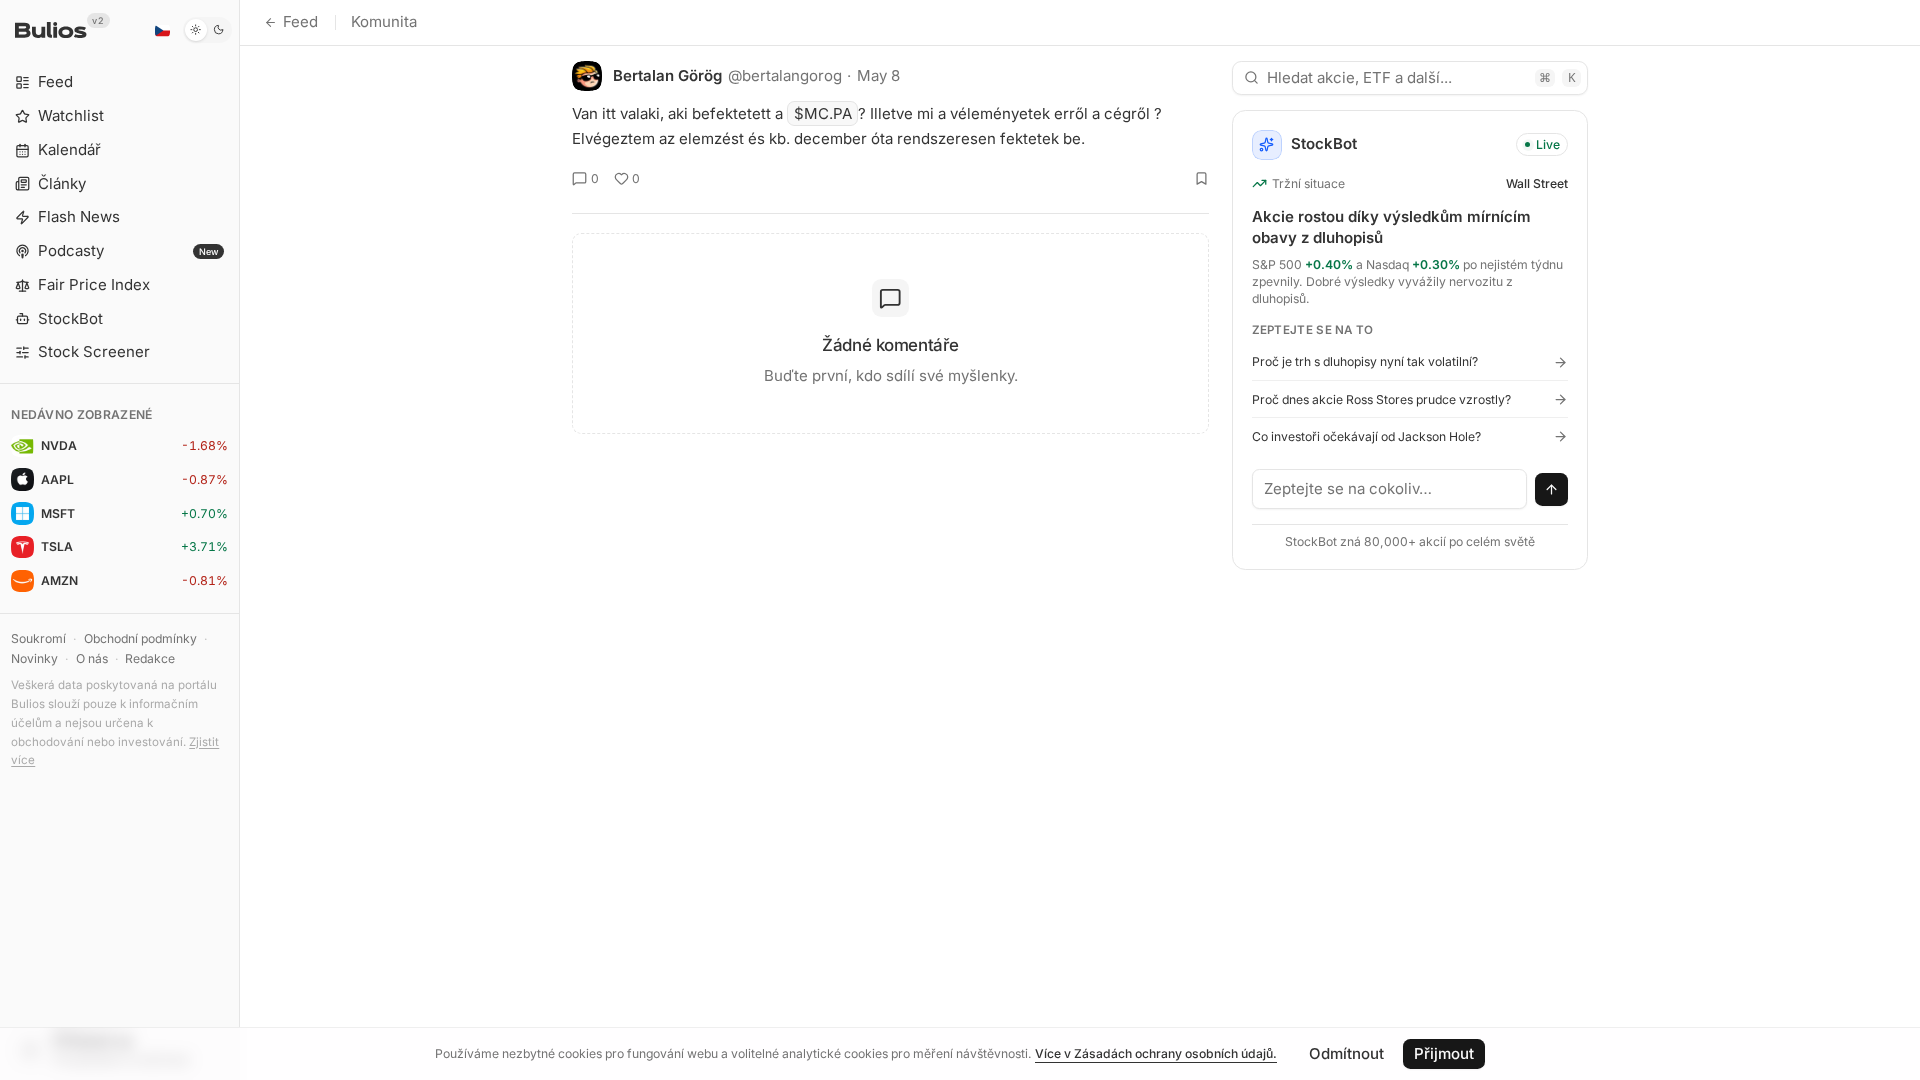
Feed (300, 21)
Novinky (34, 658)
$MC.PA (823, 113)
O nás (92, 658)
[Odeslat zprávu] (1552, 490)
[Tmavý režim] (207, 30)
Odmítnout (1346, 1053)
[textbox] (1390, 489)
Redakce (150, 658)
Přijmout (1444, 1053)
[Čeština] (162, 30)
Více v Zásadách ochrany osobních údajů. (1156, 1053)
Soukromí (38, 638)
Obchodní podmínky (140, 638)
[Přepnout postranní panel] (239, 540)
